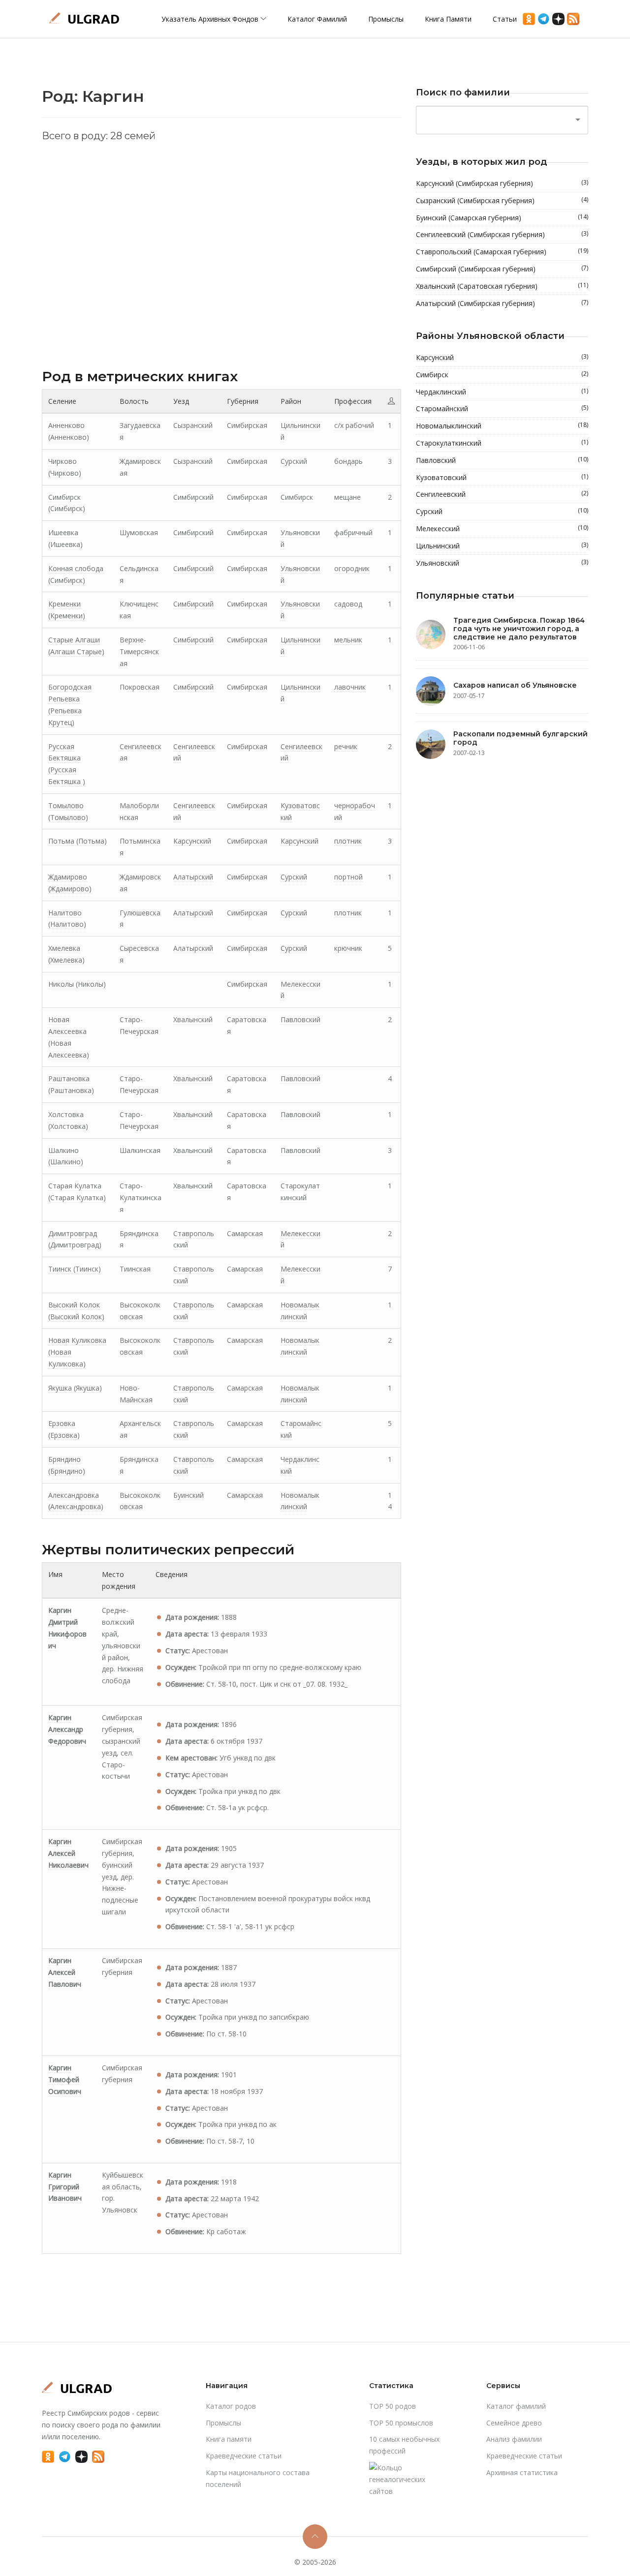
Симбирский (193, 497)
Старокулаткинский (502, 443)
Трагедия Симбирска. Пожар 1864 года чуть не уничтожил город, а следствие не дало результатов (519, 629)
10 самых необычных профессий (404, 2445)
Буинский (189, 1495)
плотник (348, 841)
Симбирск (297, 497)
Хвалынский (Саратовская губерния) (502, 286)
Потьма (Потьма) (78, 841)
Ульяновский (502, 563)
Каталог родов (231, 2406)
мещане (347, 497)
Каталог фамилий (317, 19)
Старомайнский (502, 408)
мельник (348, 640)
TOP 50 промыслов (401, 2423)
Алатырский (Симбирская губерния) (502, 303)
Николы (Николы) (77, 984)
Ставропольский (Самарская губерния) (502, 251)
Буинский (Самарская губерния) (502, 217)
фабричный (353, 532)
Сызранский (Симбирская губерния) (502, 200)
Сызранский (193, 425)
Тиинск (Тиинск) (75, 1269)
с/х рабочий (354, 425)
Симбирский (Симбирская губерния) (502, 269)
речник (346, 746)
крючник (348, 948)
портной (348, 877)
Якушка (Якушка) (75, 1388)
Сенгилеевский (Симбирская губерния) (502, 234)
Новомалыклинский (502, 425)
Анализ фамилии (514, 2439)
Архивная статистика (522, 2472)
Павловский (300, 1019)
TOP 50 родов (393, 2406)
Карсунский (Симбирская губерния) (502, 183)
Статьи (505, 19)
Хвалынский (193, 1019)
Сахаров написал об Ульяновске (515, 685)
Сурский (294, 461)
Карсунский (192, 841)
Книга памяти (448, 19)
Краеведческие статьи (244, 2456)
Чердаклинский (502, 392)
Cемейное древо (514, 2423)
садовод (348, 604)
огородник (352, 568)
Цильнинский (502, 546)
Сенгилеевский (502, 494)
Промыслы (386, 19)
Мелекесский (502, 528)
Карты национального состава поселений (258, 2478)
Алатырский (193, 877)
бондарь (348, 461)
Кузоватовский (502, 477)
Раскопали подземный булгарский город (520, 738)
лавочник (350, 687)
